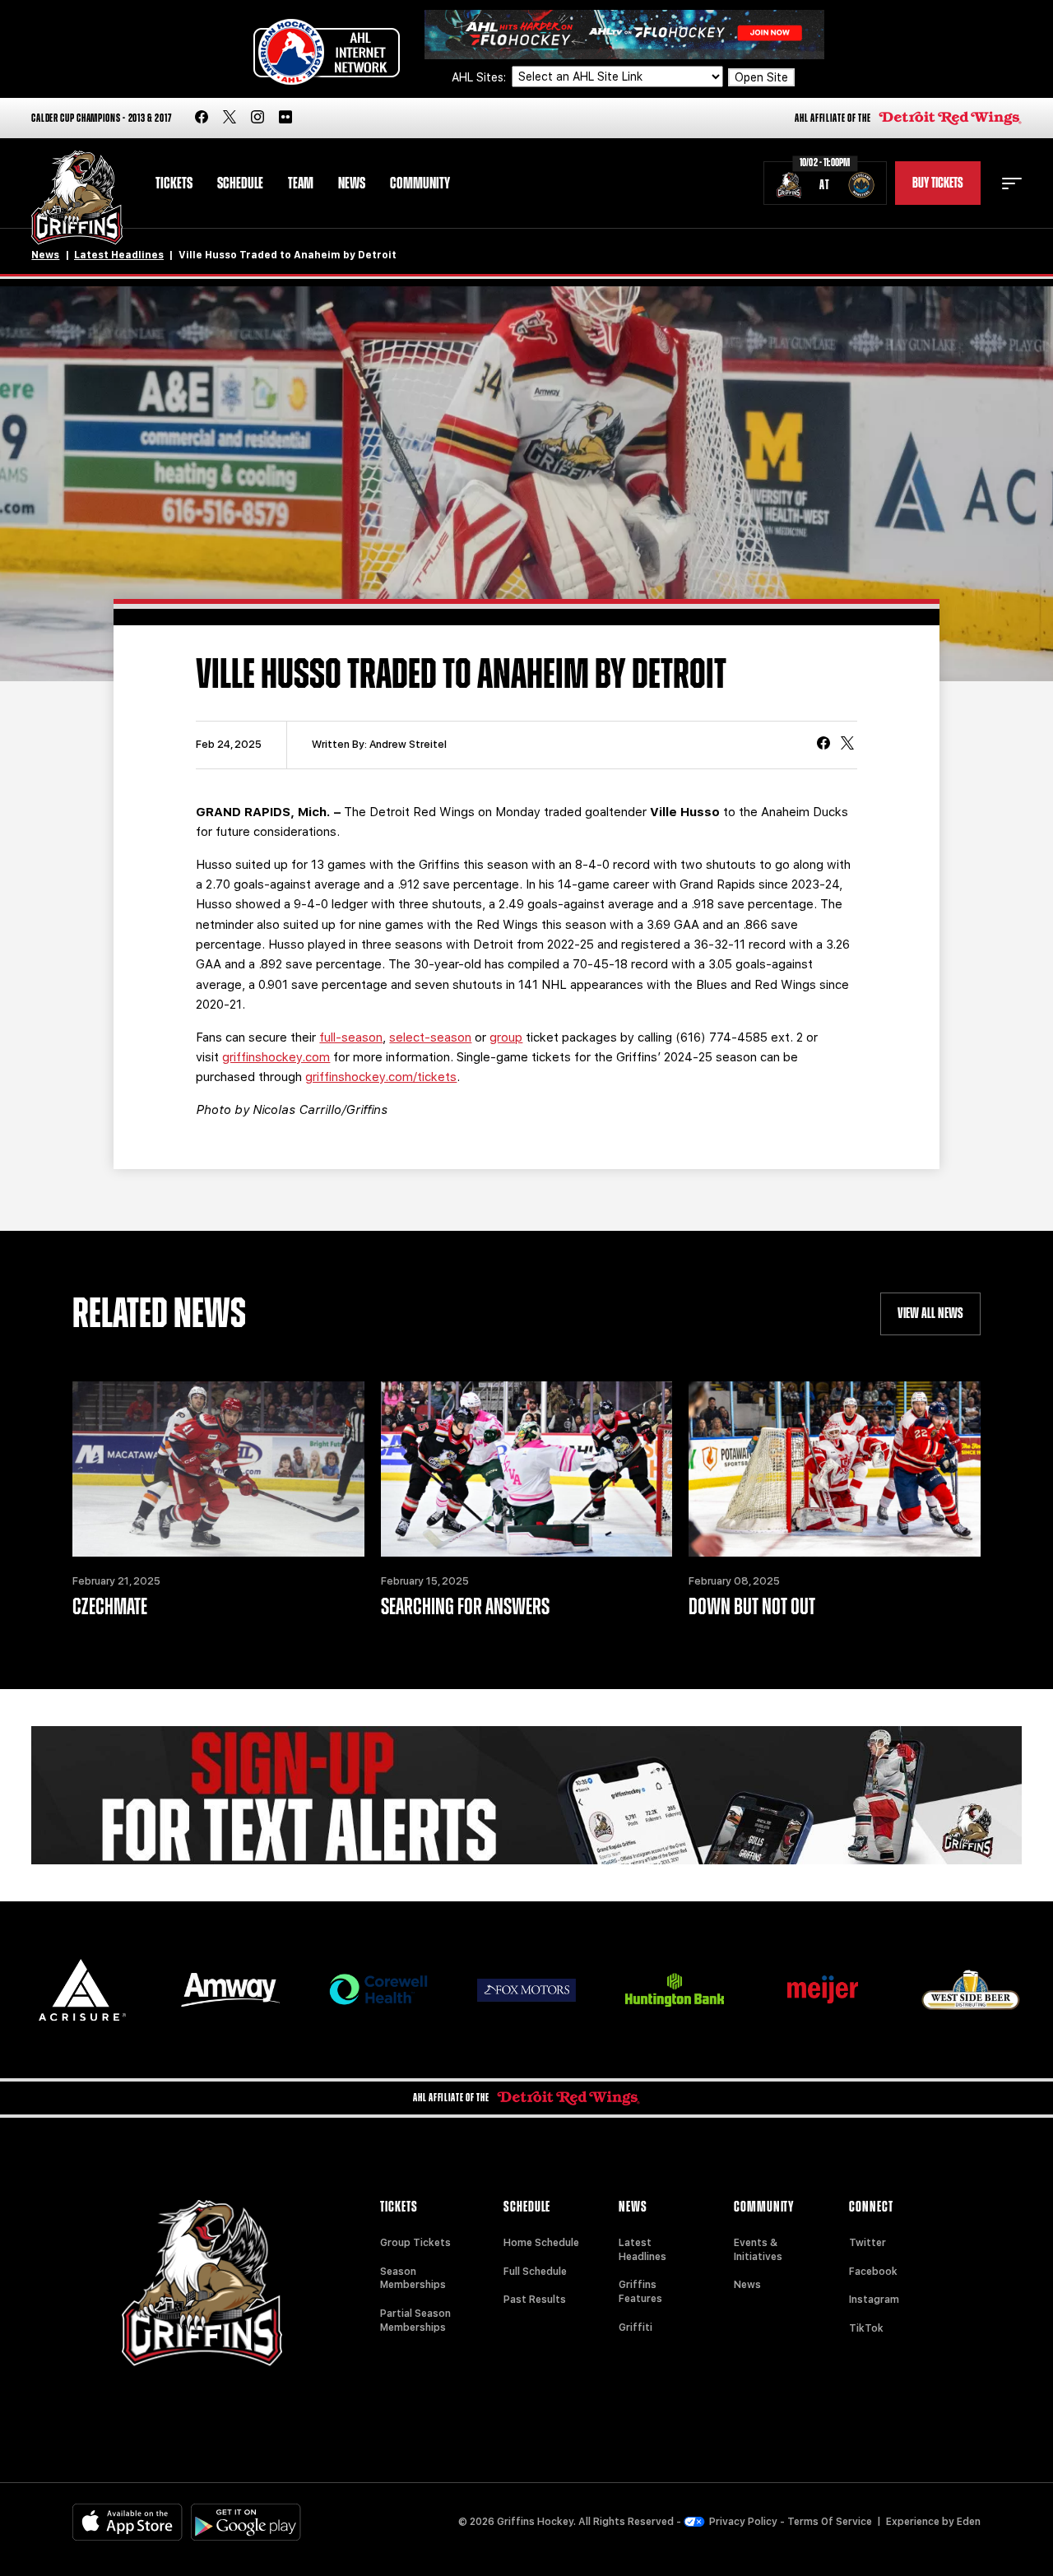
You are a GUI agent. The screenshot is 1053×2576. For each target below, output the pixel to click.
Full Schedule (535, 2272)
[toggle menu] (1012, 183)
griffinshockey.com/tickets (381, 1077)
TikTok (866, 2328)
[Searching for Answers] (526, 1469)
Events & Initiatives (758, 2250)
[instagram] (257, 118)
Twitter (867, 2243)
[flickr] (285, 118)
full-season (351, 1037)
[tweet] (847, 745)
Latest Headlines (119, 255)
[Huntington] (675, 1990)
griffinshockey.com (276, 1057)
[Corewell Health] (378, 1990)
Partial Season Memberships (415, 2321)
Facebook (873, 2272)
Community (420, 183)
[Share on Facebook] (823, 745)
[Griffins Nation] (526, 1795)
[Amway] (230, 1990)
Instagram (874, 2300)
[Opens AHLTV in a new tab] (624, 33)
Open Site (761, 77)
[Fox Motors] (526, 1990)
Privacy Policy (743, 2522)
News (352, 183)
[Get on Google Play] (246, 2522)
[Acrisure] (82, 1990)
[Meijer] (823, 1990)
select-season (430, 1037)
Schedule (240, 183)
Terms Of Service (830, 2522)
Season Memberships (413, 2279)
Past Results (535, 2300)
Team (301, 183)
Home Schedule (541, 2243)
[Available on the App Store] (128, 2522)
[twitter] (230, 118)
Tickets (174, 183)
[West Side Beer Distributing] (971, 1990)
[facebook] (202, 118)
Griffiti (636, 2328)
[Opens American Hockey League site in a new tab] (327, 52)
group (506, 1037)
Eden (969, 2522)
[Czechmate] (218, 1469)
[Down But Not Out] (834, 1469)
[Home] (77, 198)
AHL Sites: (480, 77)
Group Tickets (415, 2243)
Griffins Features (640, 2292)
